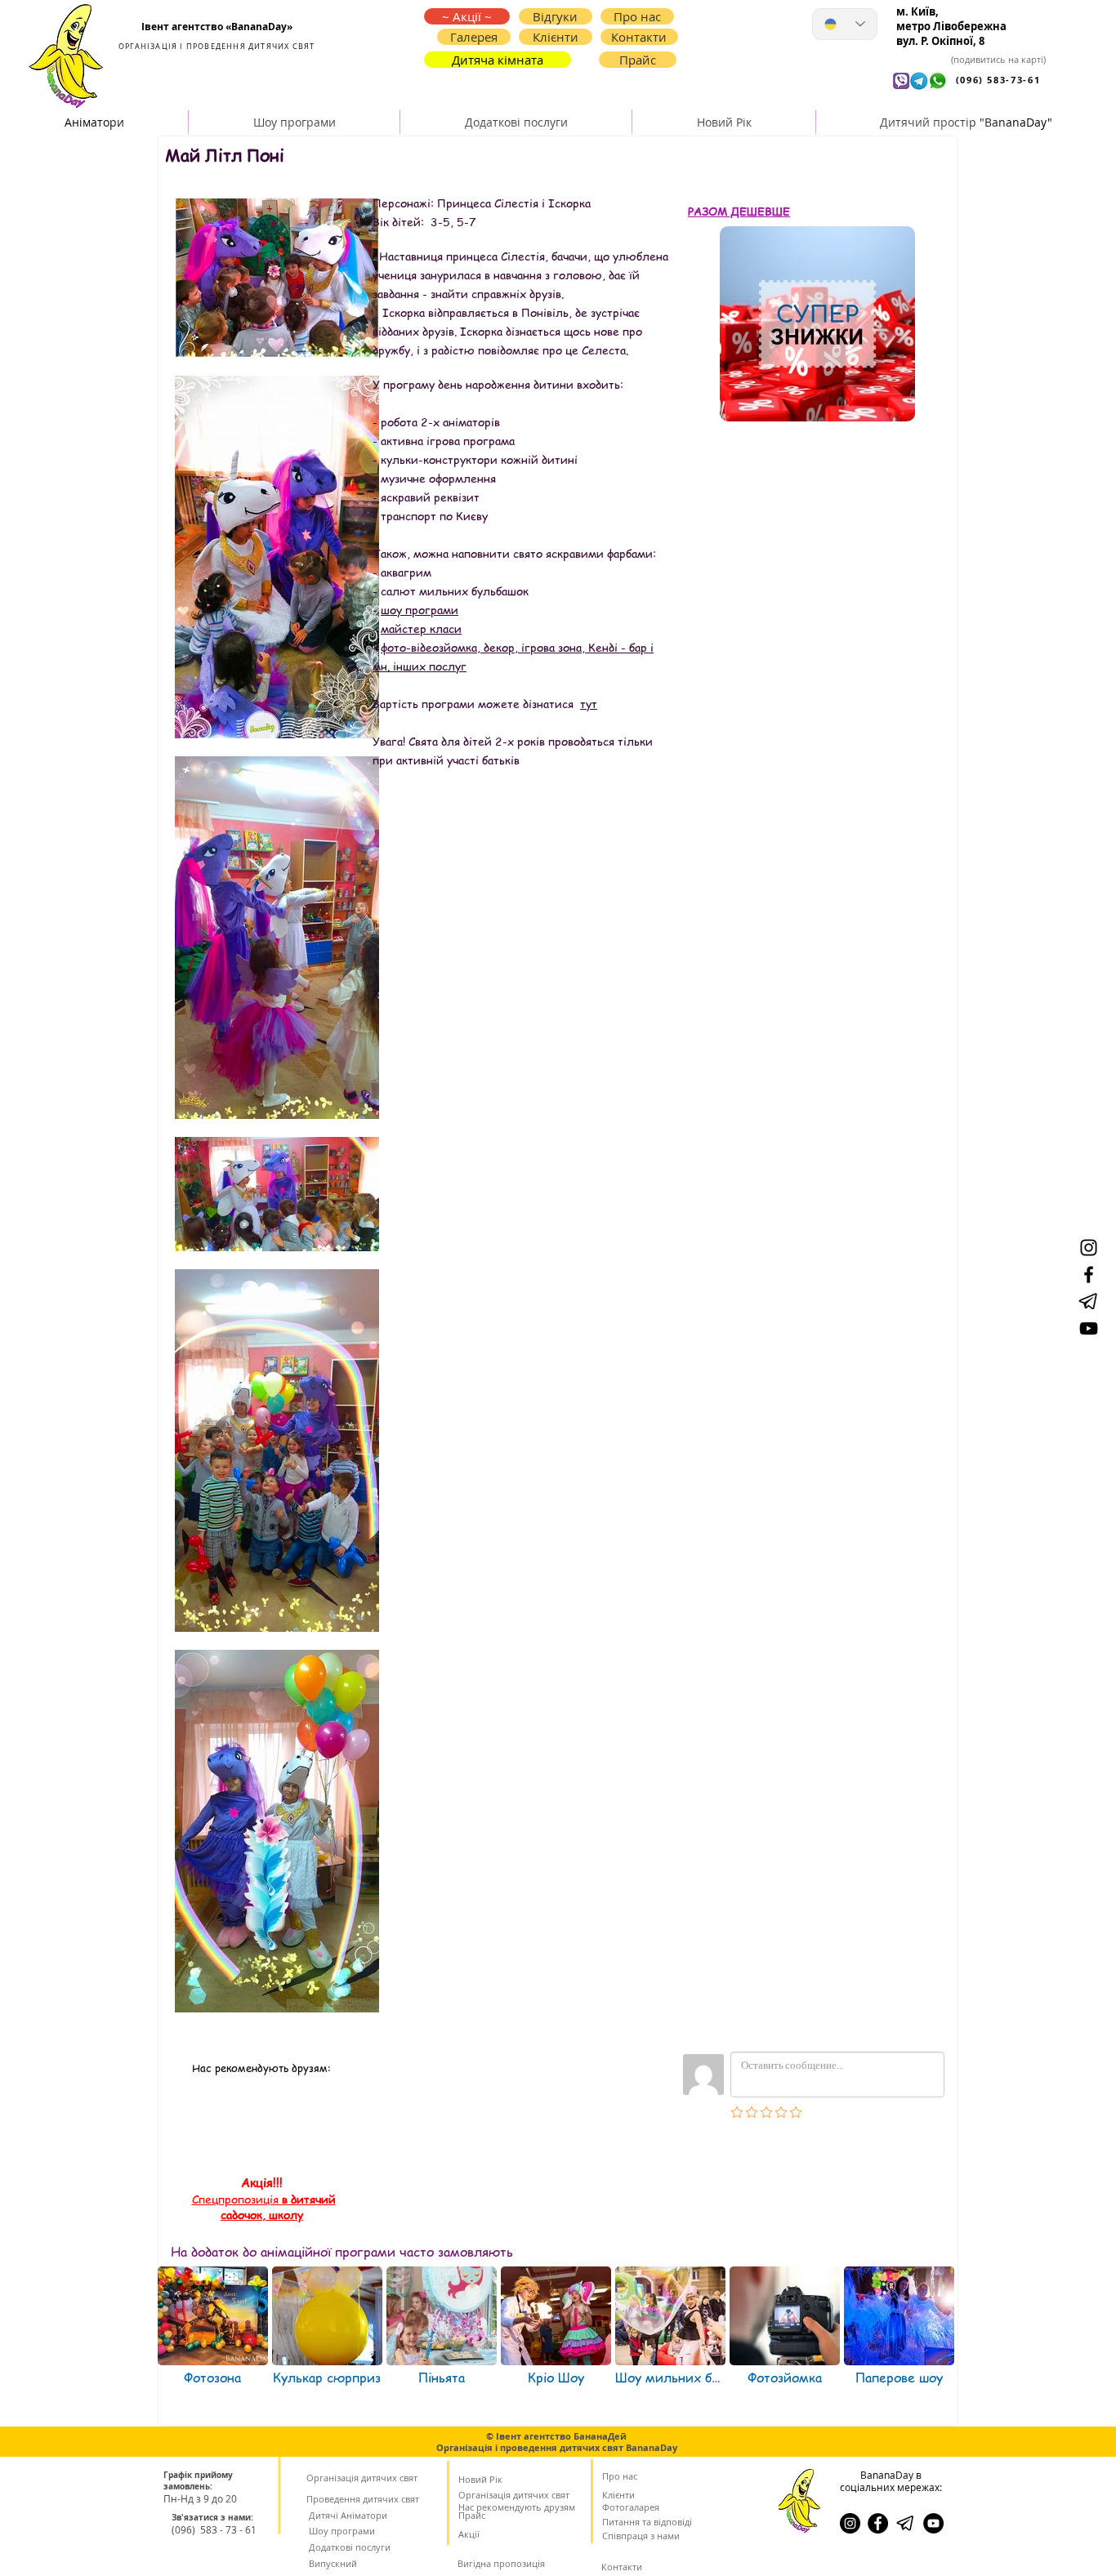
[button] (639, 37)
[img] (327, 2336)
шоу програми (420, 609)
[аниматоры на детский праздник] (1089, 1275)
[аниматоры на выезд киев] (933, 2523)
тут (589, 703)
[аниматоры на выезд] (1089, 1248)
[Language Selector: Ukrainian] (845, 24)
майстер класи (421, 628)
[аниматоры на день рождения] (1089, 1328)
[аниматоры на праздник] (1089, 1301)
